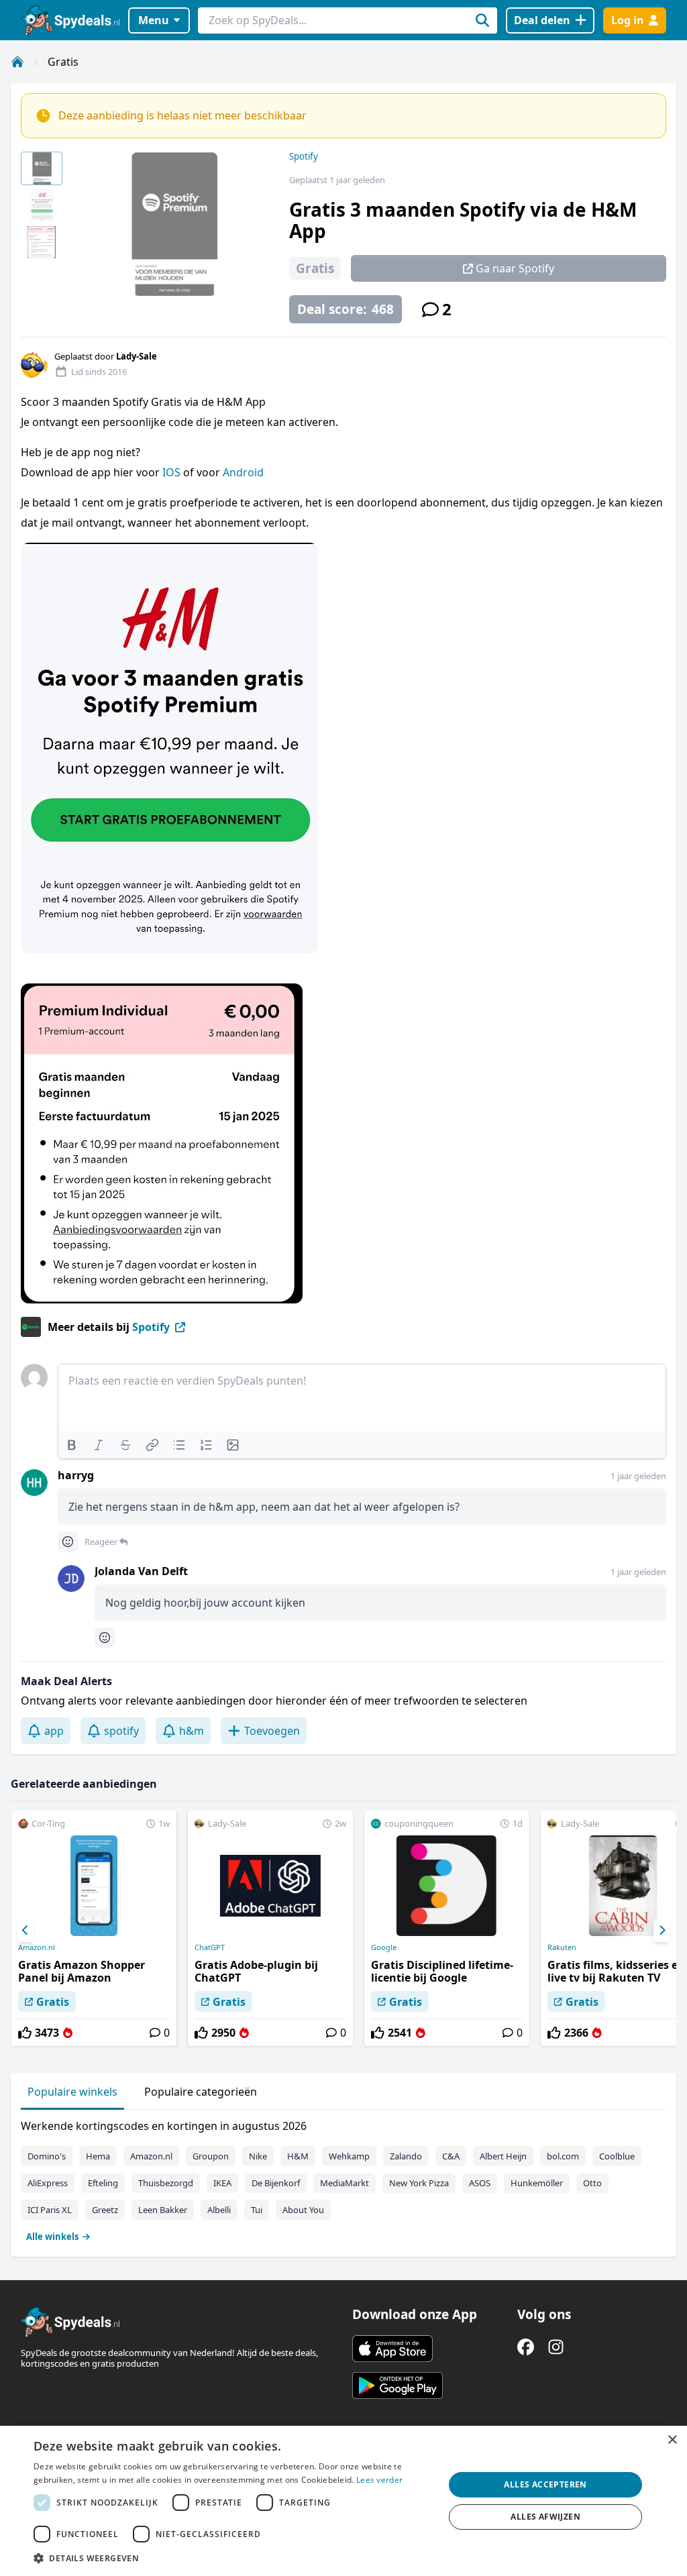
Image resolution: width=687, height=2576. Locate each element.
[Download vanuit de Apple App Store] (392, 2349)
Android (243, 472)
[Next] (662, 1931)
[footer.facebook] (526, 2347)
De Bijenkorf (276, 2183)
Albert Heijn (503, 2156)
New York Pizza (419, 2183)
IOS (173, 472)
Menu (154, 20)
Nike (258, 2156)
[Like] (25, 2033)
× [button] (672, 2440)
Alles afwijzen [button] (545, 2517)
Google (384, 1947)
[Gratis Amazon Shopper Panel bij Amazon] (94, 1929)
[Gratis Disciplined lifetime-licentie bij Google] (447, 1929)
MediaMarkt (345, 2183)
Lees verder (379, 2480)
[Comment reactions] (68, 1542)
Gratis (63, 62)
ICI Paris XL (50, 2210)
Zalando (406, 2156)
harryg (76, 1475)
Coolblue (617, 2156)
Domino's (47, 2156)
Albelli (219, 2210)
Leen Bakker (163, 2210)
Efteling (103, 2183)
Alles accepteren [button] (545, 2484)
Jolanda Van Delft (141, 1571)
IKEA (222, 2183)
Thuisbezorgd (166, 2183)
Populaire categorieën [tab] (201, 2092)
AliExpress (48, 2183)
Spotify (304, 156)
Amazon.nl (37, 1947)
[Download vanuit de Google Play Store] (398, 2385)
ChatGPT (210, 1947)
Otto (592, 2183)
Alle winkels (52, 2237)
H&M (298, 2156)
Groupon (211, 2156)
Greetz (105, 2210)
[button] (233, 2558)
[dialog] (343, 2501)
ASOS (480, 2183)
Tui (257, 2210)
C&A (451, 2156)
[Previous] (25, 1931)
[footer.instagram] (556, 2347)
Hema (98, 2156)
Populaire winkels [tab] (72, 2092)
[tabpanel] (343, 2178)
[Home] (17, 62)
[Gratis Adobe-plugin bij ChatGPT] (270, 1929)
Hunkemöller (537, 2183)
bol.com (563, 2156)
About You (303, 2210)
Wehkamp (349, 2156)
